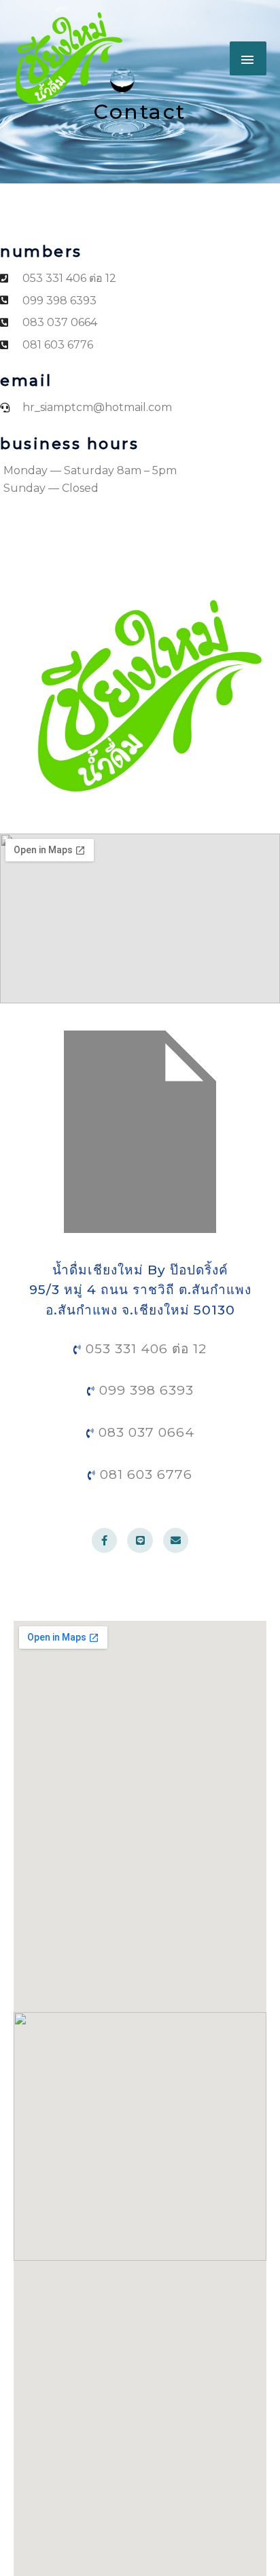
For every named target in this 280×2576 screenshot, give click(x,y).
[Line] (140, 1541)
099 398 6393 (144, 1390)
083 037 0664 (144, 1432)
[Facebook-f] (105, 1541)
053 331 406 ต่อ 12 (144, 1349)
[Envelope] (176, 1541)
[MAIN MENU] (248, 58)
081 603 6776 (144, 1474)
